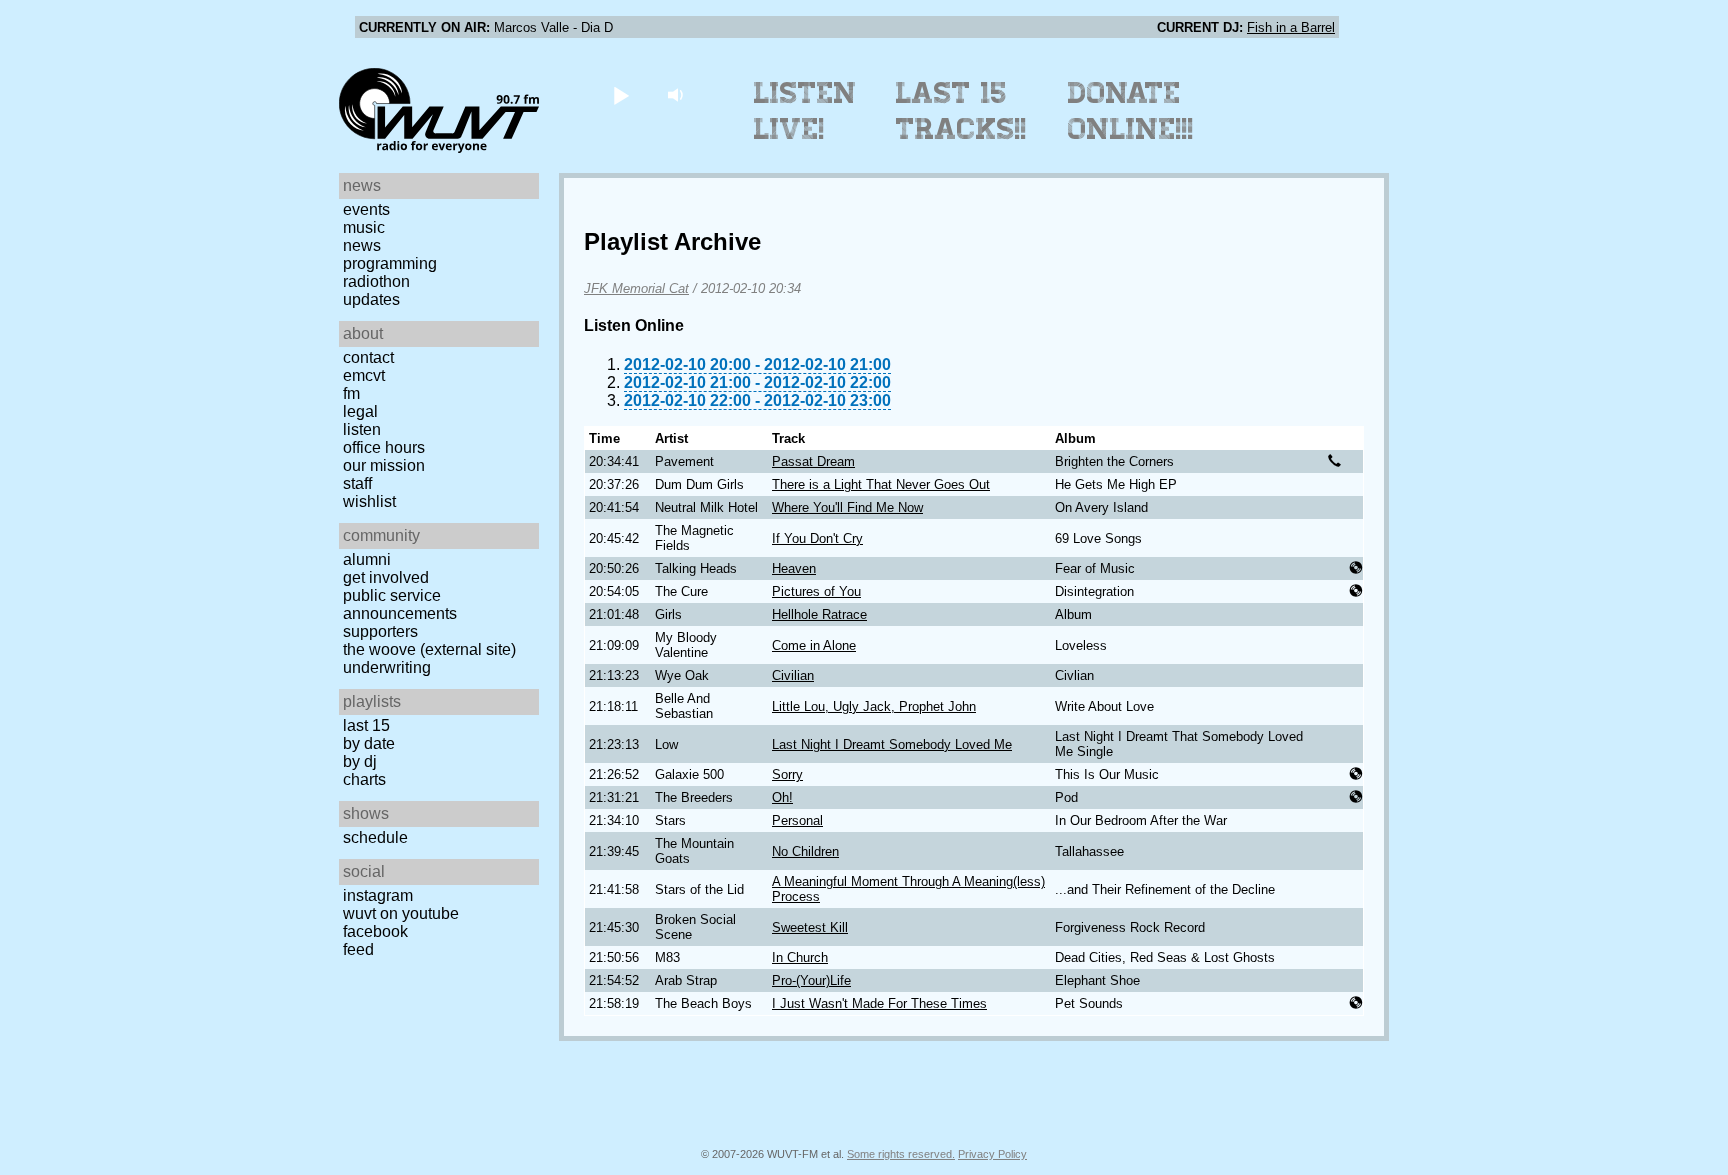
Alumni (367, 559)
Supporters (380, 631)
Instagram (378, 895)
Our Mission (384, 465)
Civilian (793, 675)
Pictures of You (816, 591)
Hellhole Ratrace (819, 614)
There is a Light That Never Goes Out (881, 484)
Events (366, 209)
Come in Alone (814, 645)
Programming (390, 263)
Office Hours (384, 447)
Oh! (782, 797)
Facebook (375, 931)
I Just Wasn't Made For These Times (879, 1003)
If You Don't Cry (817, 538)
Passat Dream (813, 461)
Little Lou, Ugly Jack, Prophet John (874, 706)
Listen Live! (805, 111)
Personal (797, 820)
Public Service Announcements (400, 604)
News (362, 245)
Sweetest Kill (810, 927)
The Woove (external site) (429, 649)
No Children (805, 851)
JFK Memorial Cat (636, 288)
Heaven (794, 568)
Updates (371, 299)
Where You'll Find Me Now (847, 507)
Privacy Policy (992, 1154)
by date (369, 743)
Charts (364, 779)
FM (351, 393)
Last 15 (366, 725)
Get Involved (386, 577)
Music (364, 227)
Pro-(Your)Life (811, 980)
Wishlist (369, 501)
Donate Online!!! (1131, 111)
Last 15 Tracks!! (961, 111)
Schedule (375, 837)
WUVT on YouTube (401, 913)
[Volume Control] (677, 94)
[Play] (620, 94)
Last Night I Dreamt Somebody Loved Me (892, 744)
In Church (800, 957)
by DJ (360, 761)
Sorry (787, 774)
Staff (357, 483)
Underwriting (387, 667)
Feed (358, 949)
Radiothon (376, 281)
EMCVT (364, 375)
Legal (360, 411)
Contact (368, 357)
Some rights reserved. (901, 1154)
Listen (362, 429)
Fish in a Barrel (1291, 27)
